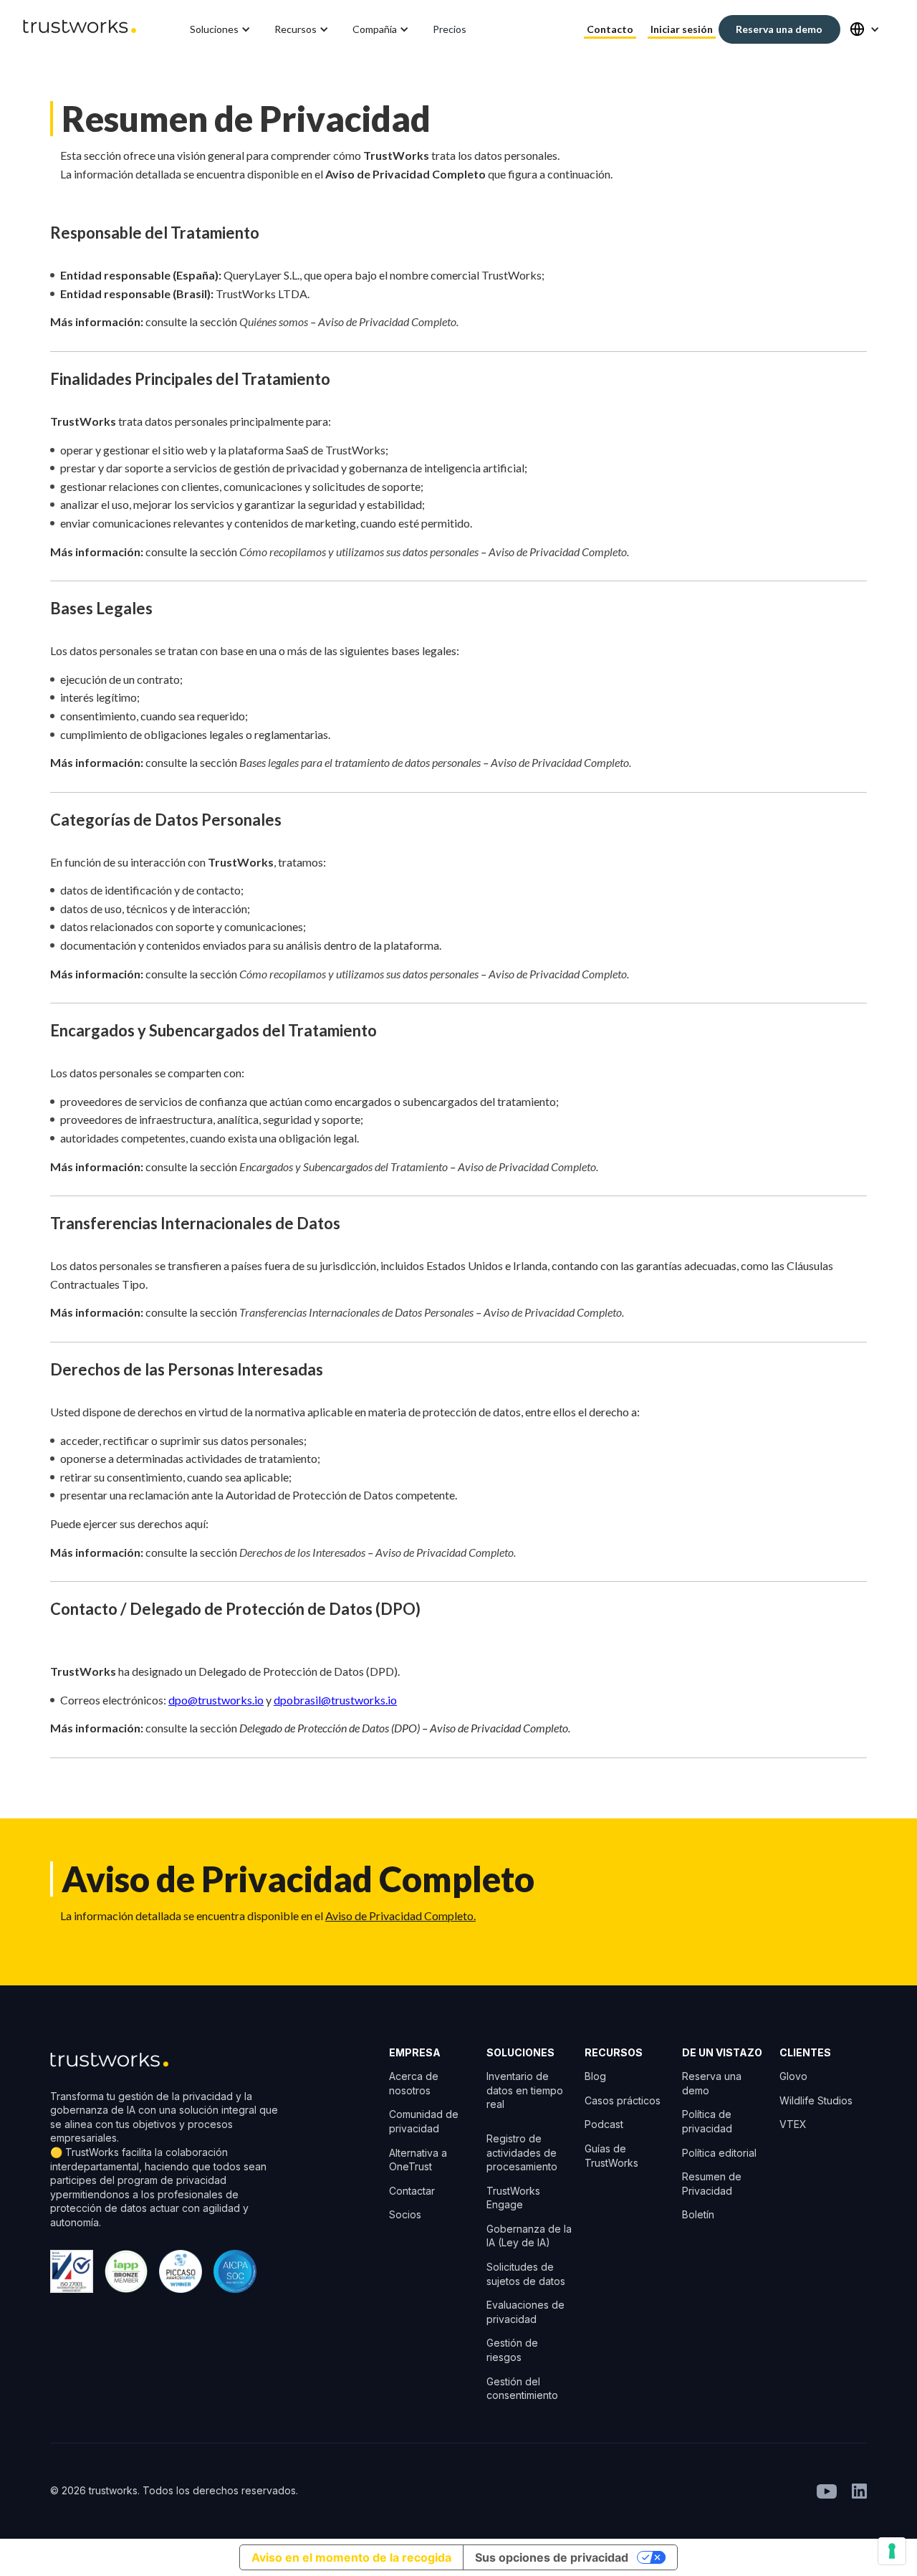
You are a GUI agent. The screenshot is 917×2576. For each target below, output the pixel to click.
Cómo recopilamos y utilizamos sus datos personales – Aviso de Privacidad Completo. (434, 552)
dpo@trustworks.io (216, 1700)
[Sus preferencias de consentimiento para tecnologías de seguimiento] (892, 2551)
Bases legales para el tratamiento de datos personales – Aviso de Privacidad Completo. (435, 762)
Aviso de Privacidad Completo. (400, 1916)
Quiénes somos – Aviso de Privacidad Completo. (349, 321)
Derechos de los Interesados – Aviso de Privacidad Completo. (378, 1552)
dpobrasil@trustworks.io (335, 1700)
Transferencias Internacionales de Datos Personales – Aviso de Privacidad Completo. (432, 1312)
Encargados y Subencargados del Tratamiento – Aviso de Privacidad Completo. (419, 1167)
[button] (221, 29)
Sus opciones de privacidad (552, 2557)
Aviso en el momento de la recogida (351, 2557)
